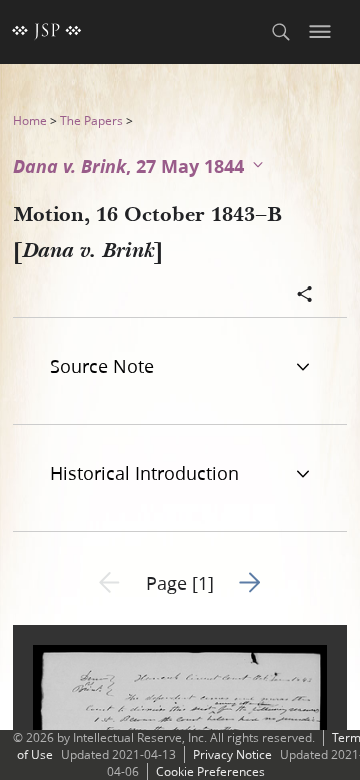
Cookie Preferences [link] (210, 771)
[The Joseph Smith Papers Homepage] (47, 32)
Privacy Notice (232, 754)
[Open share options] (305, 296)
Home (30, 120)
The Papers (91, 120)
